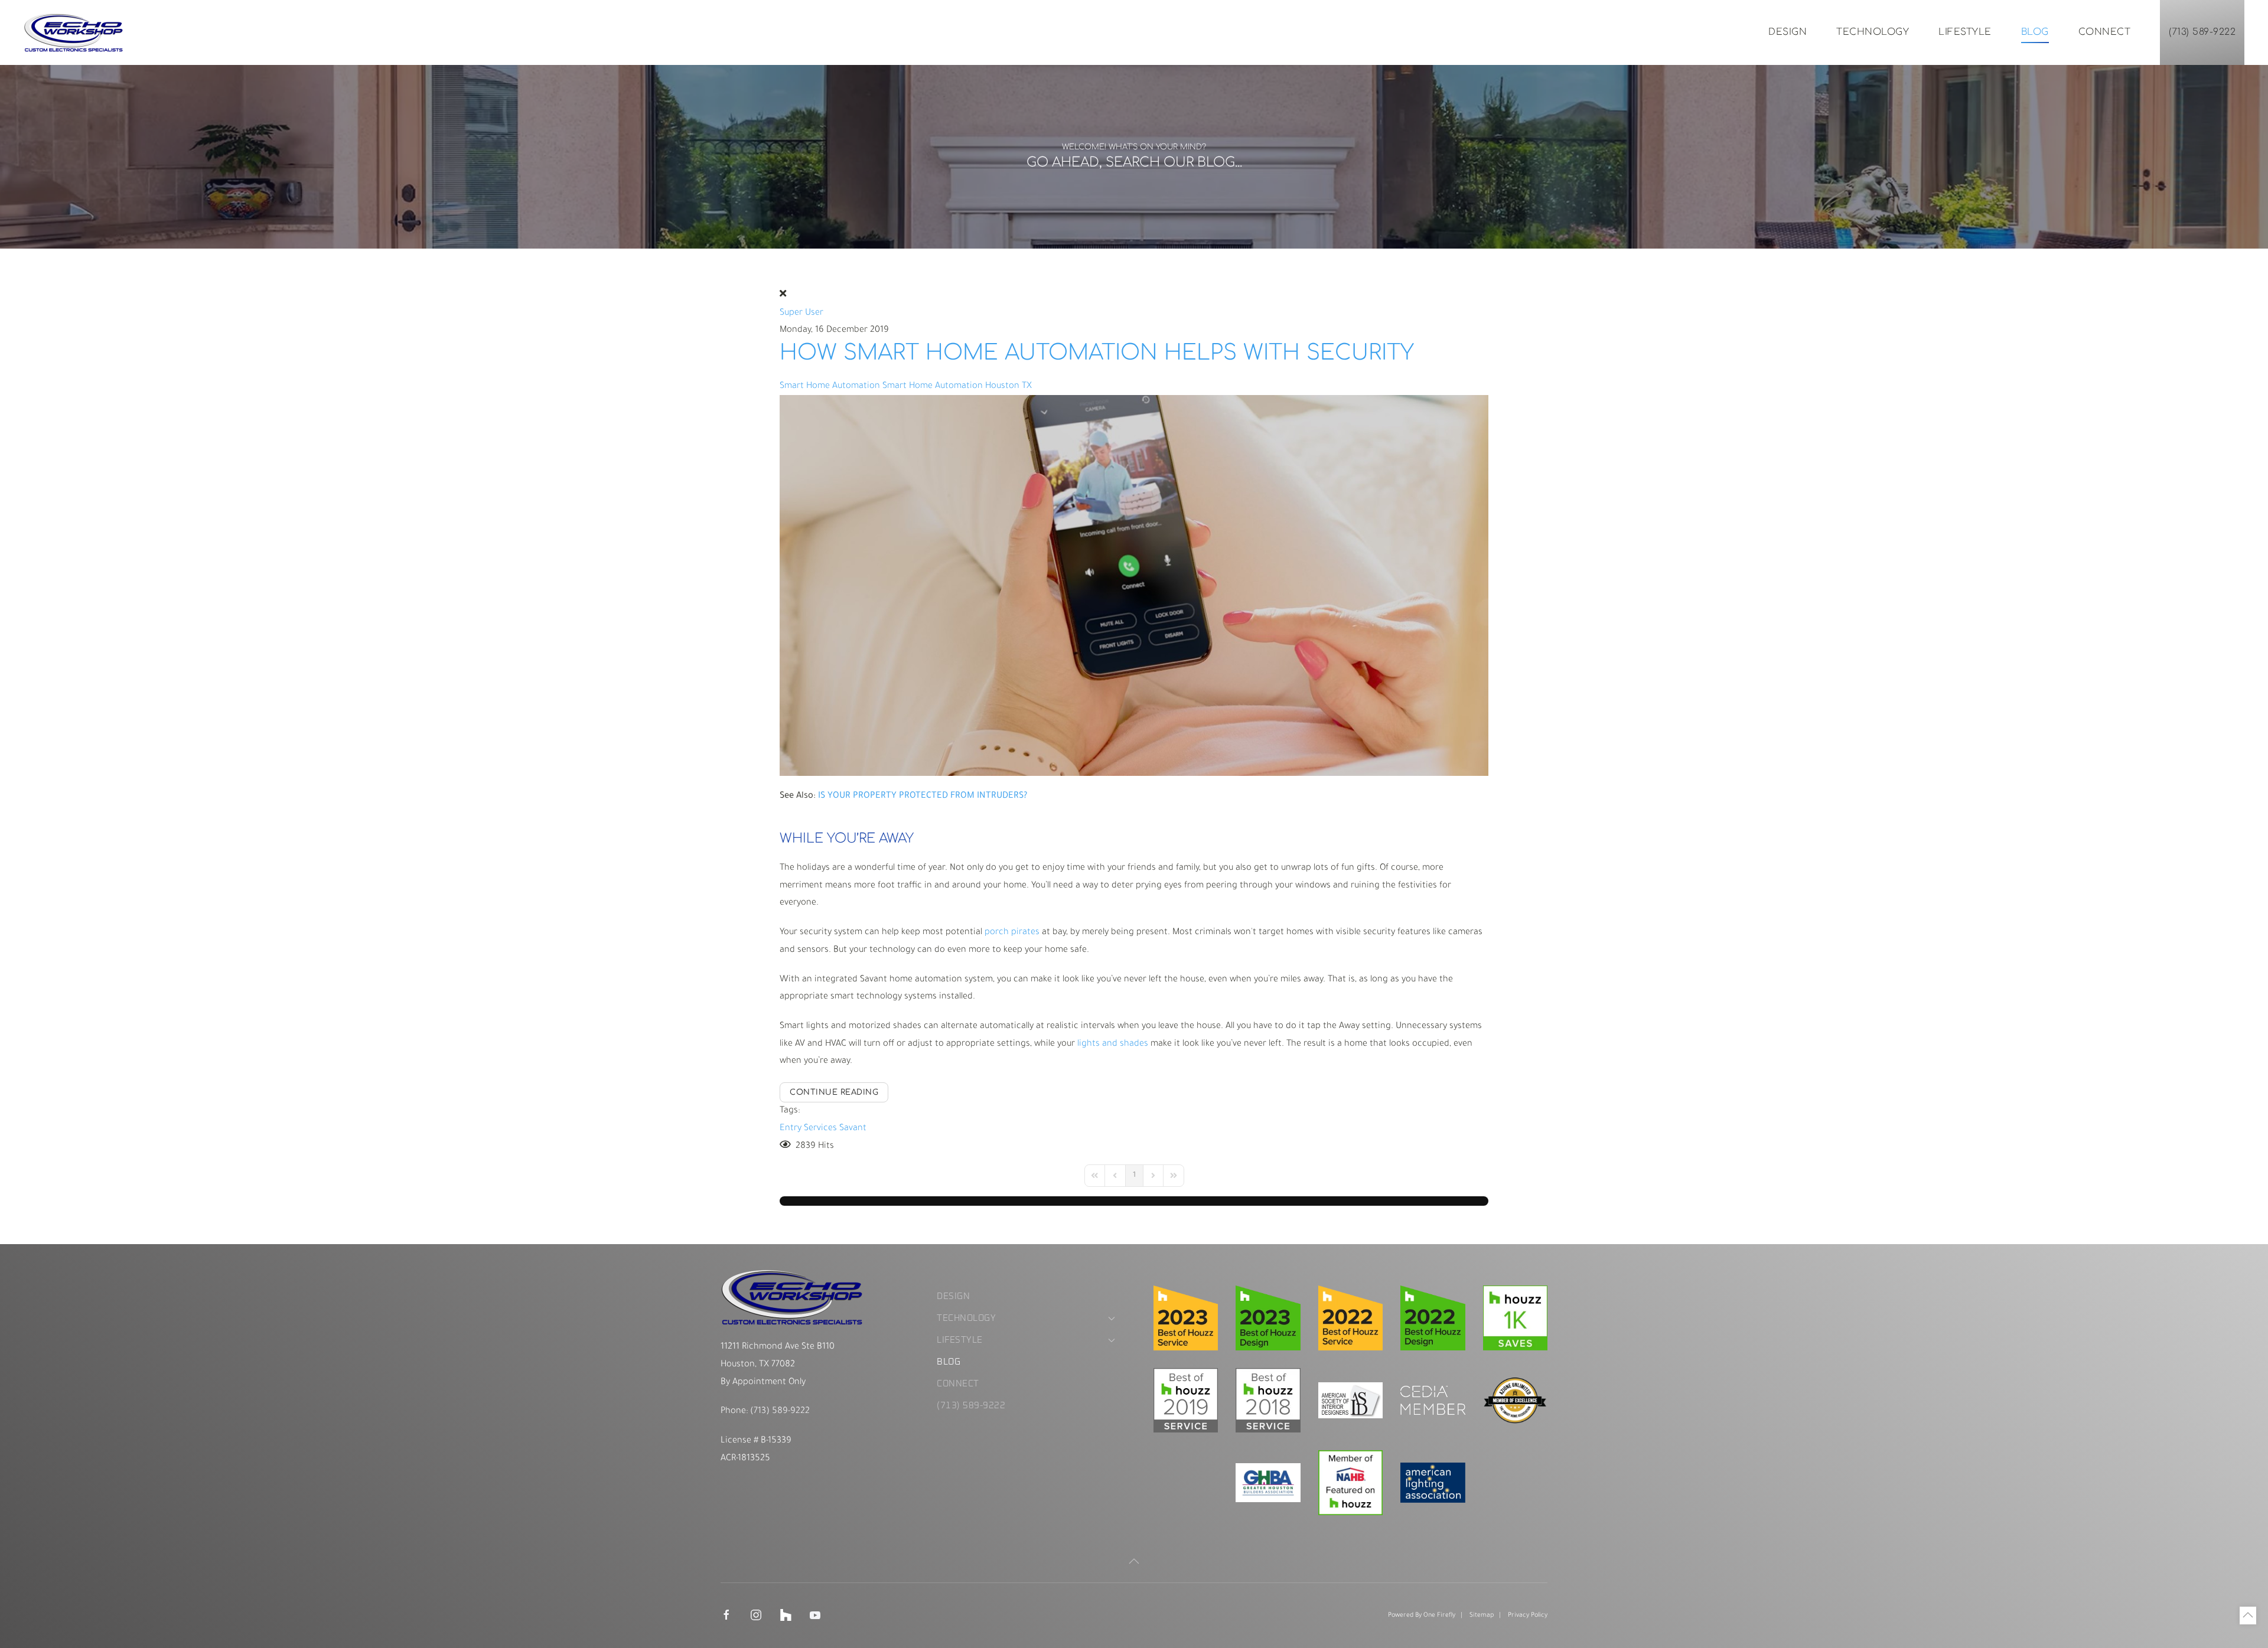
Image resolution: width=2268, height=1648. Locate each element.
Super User (801, 313)
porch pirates (1012, 933)
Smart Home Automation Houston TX (957, 386)
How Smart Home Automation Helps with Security (1097, 353)
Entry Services (808, 1129)
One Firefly (1439, 1616)
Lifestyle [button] (1965, 32)
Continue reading (834, 1092)
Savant (853, 1129)
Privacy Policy (1528, 1616)
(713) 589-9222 (2202, 32)
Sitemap (1482, 1616)
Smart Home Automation (830, 386)
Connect (2105, 32)
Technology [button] (1873, 32)
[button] (1134, 1561)
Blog (2035, 32)
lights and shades (1113, 1044)
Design (1788, 32)
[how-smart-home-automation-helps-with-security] (1134, 587)
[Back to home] (74, 32)
